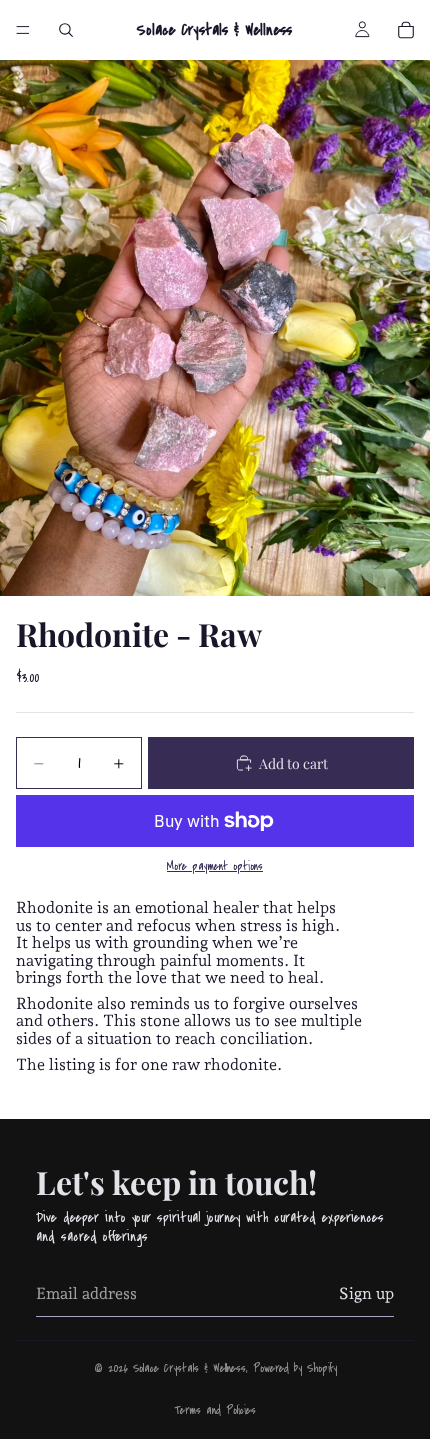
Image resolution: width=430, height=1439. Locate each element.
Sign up (366, 1293)
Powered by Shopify (295, 1368)
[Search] (66, 30)
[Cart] (406, 30)
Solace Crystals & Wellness (189, 1368)
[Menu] (23, 30)
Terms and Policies (215, 1410)
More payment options (215, 867)
